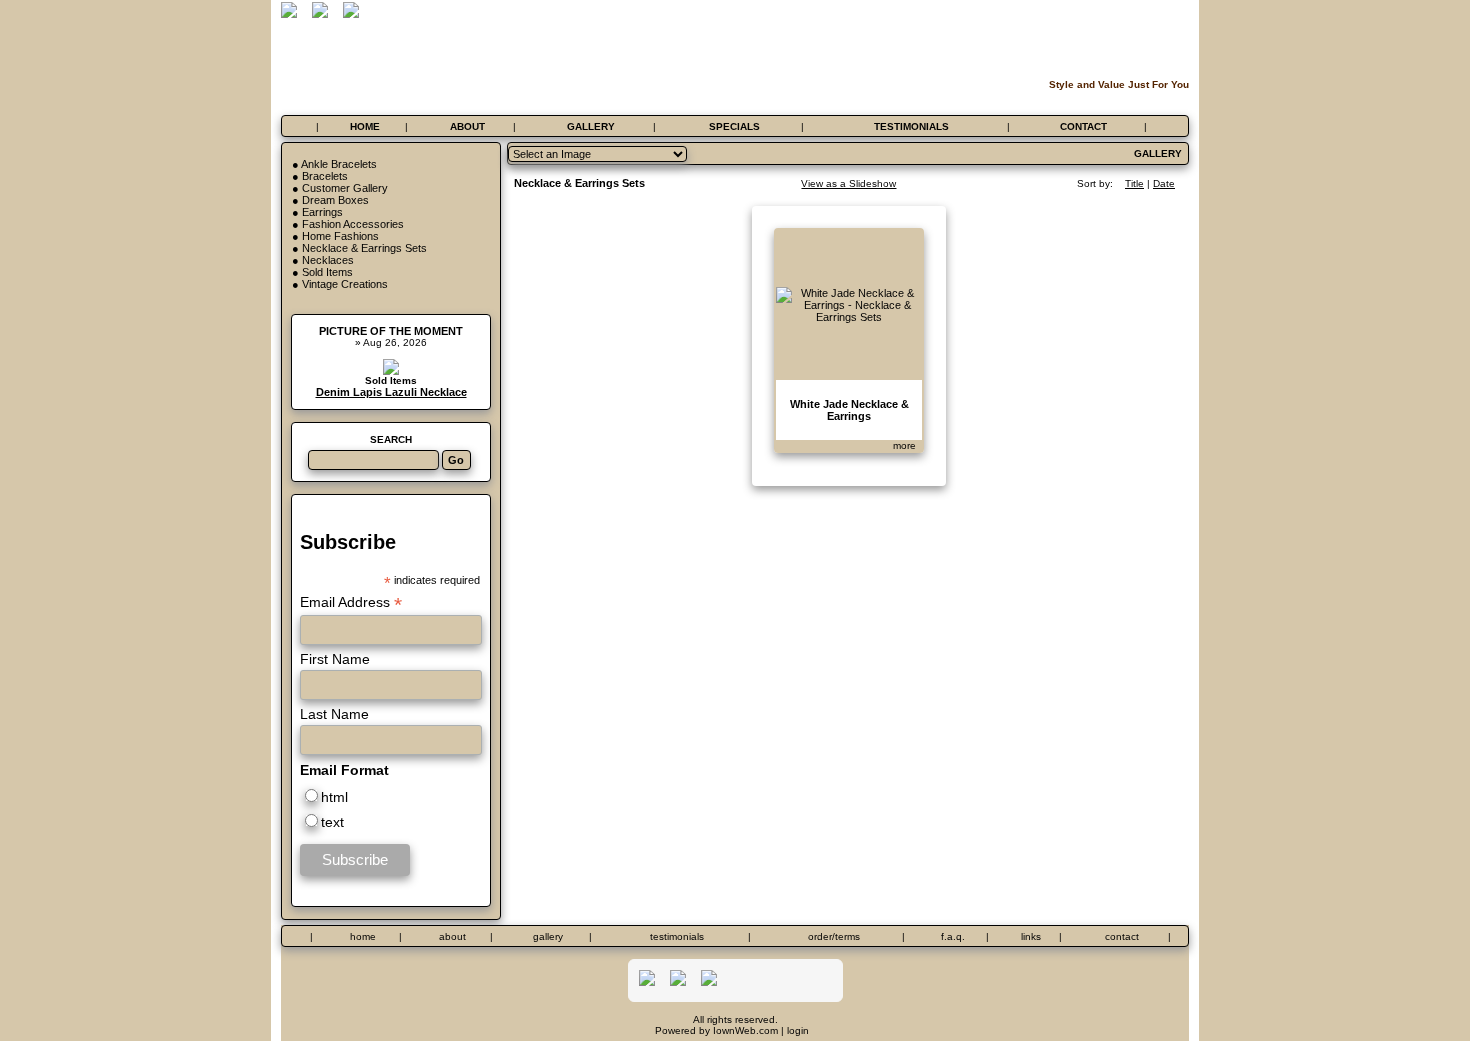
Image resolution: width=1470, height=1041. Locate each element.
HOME (365, 126)
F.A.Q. (953, 936)
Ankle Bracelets (339, 164)
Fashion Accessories (353, 224)
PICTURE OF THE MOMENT (391, 331)
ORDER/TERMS (834, 936)
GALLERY (591, 126)
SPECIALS (734, 126)
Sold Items (327, 272)
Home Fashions (340, 236)
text (332, 822)
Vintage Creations (345, 284)
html (334, 797)
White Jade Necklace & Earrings (849, 410)
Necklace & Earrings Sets (364, 248)
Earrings (322, 212)
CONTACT (1083, 126)
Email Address (351, 602)
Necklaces (328, 260)
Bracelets (325, 176)
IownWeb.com (745, 1030)
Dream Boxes (335, 200)
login (798, 1030)
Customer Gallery (345, 188)
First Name (335, 659)
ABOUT (467, 126)
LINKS (1031, 936)
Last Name (334, 714)
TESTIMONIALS (911, 126)
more (904, 445)
